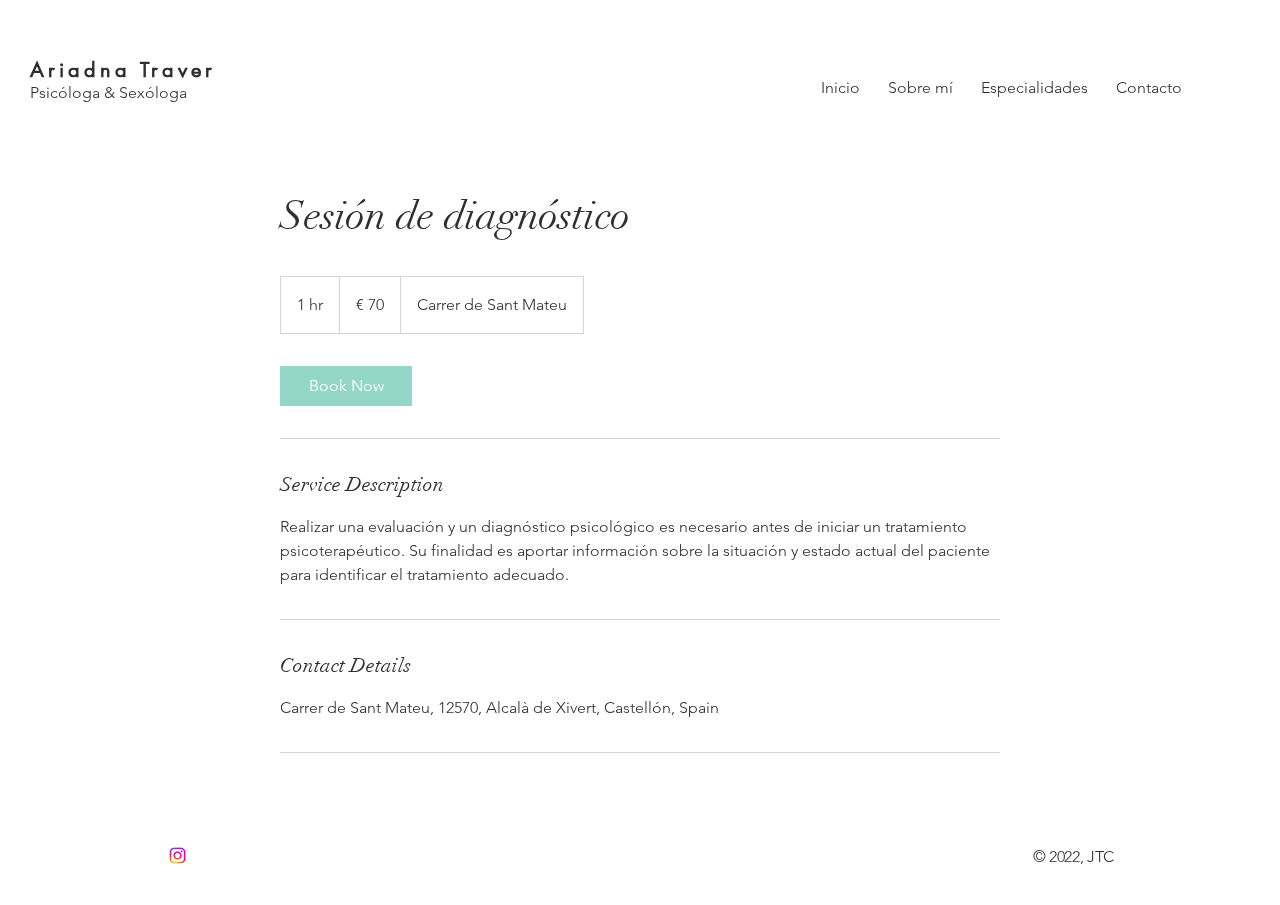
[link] (346, 386)
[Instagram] (177, 855)
